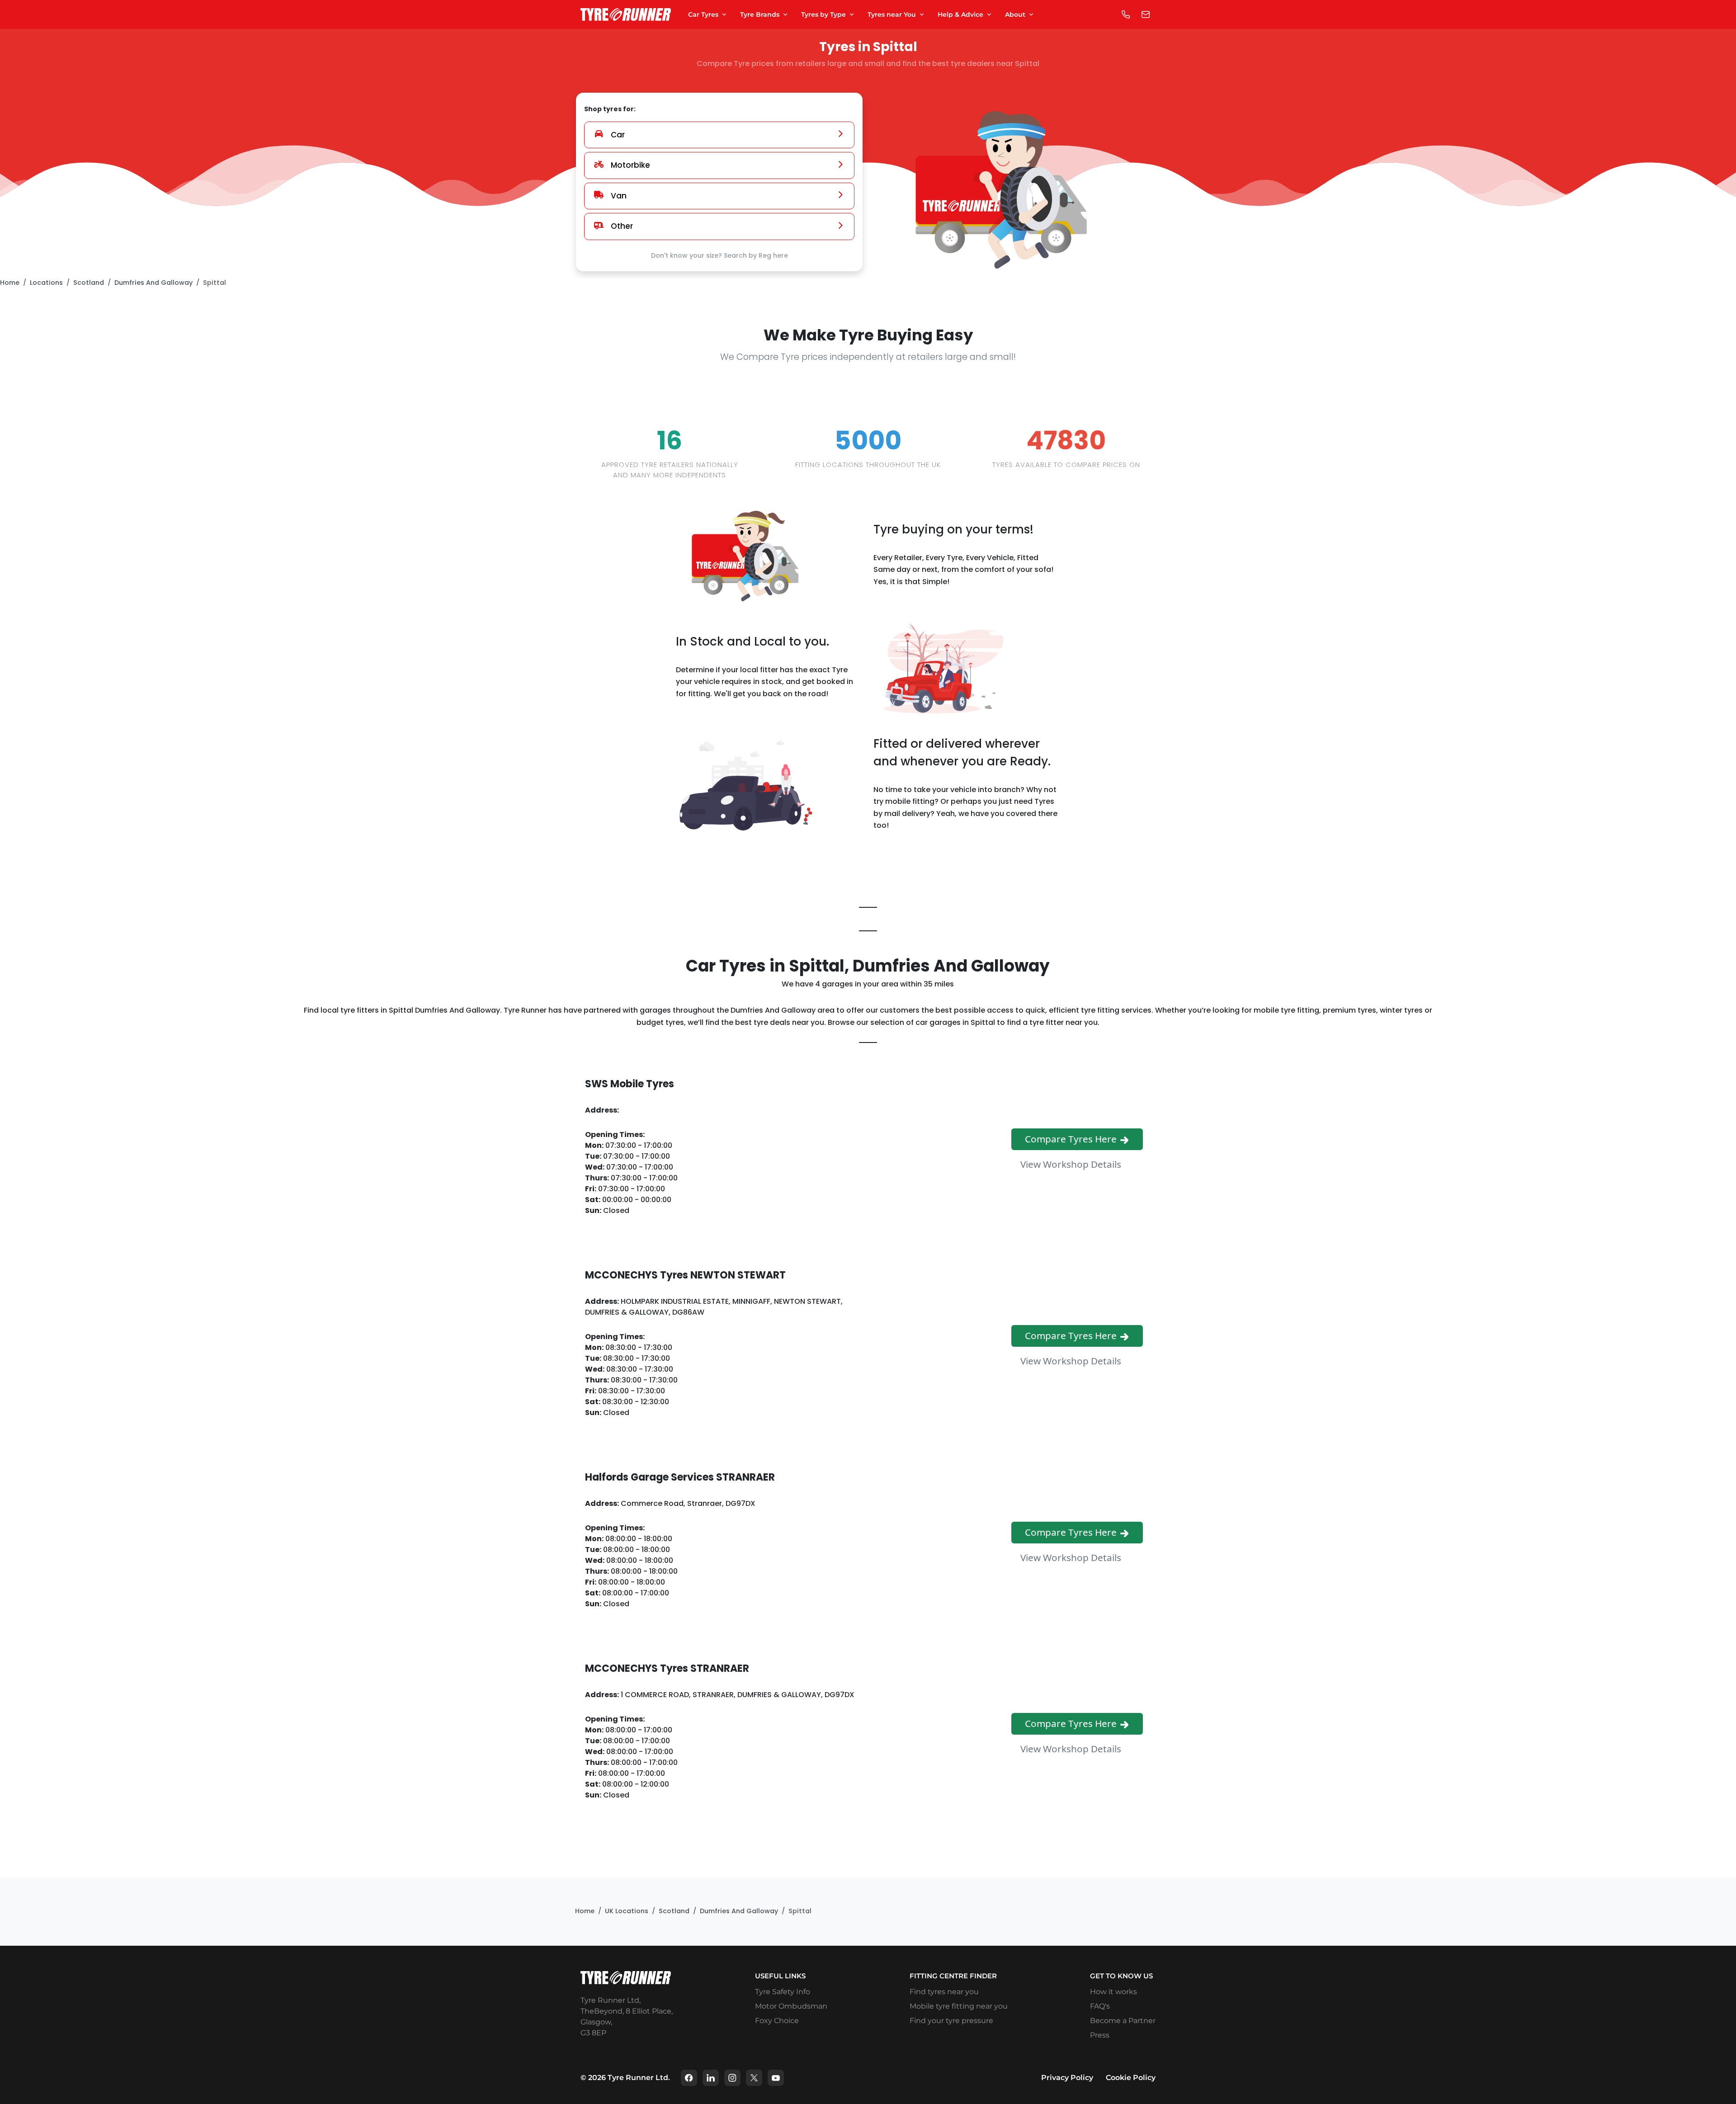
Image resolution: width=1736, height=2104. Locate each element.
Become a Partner (1123, 2021)
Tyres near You (892, 14)
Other (622, 226)
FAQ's (1100, 2006)
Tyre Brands (760, 14)
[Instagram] (732, 2078)
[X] (754, 2078)
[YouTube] (776, 2078)
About (1015, 14)
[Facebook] (689, 2078)
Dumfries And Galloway (153, 283)
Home (10, 283)
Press (1100, 2035)
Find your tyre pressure (951, 2021)
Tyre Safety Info (783, 1992)
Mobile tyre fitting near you (959, 2006)
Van (619, 196)
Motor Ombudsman (791, 2006)
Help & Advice (960, 14)
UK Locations (627, 1911)
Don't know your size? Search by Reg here (719, 255)
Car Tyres (703, 14)
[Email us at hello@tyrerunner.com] (1146, 14)
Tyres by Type (823, 14)
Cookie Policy (1131, 2078)
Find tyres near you (944, 1992)
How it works (1113, 1992)
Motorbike (630, 165)
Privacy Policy (1067, 2078)
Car (618, 135)
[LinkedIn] (711, 2078)
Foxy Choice (777, 2021)
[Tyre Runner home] (626, 15)
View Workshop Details (1072, 1164)
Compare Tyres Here (1072, 1139)
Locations (46, 283)
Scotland (89, 283)
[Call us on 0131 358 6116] (1126, 14)
